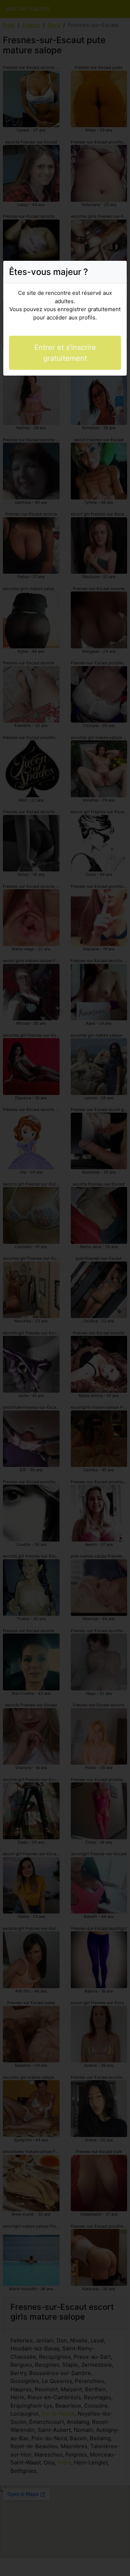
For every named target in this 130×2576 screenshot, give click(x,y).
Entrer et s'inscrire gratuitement (65, 353)
